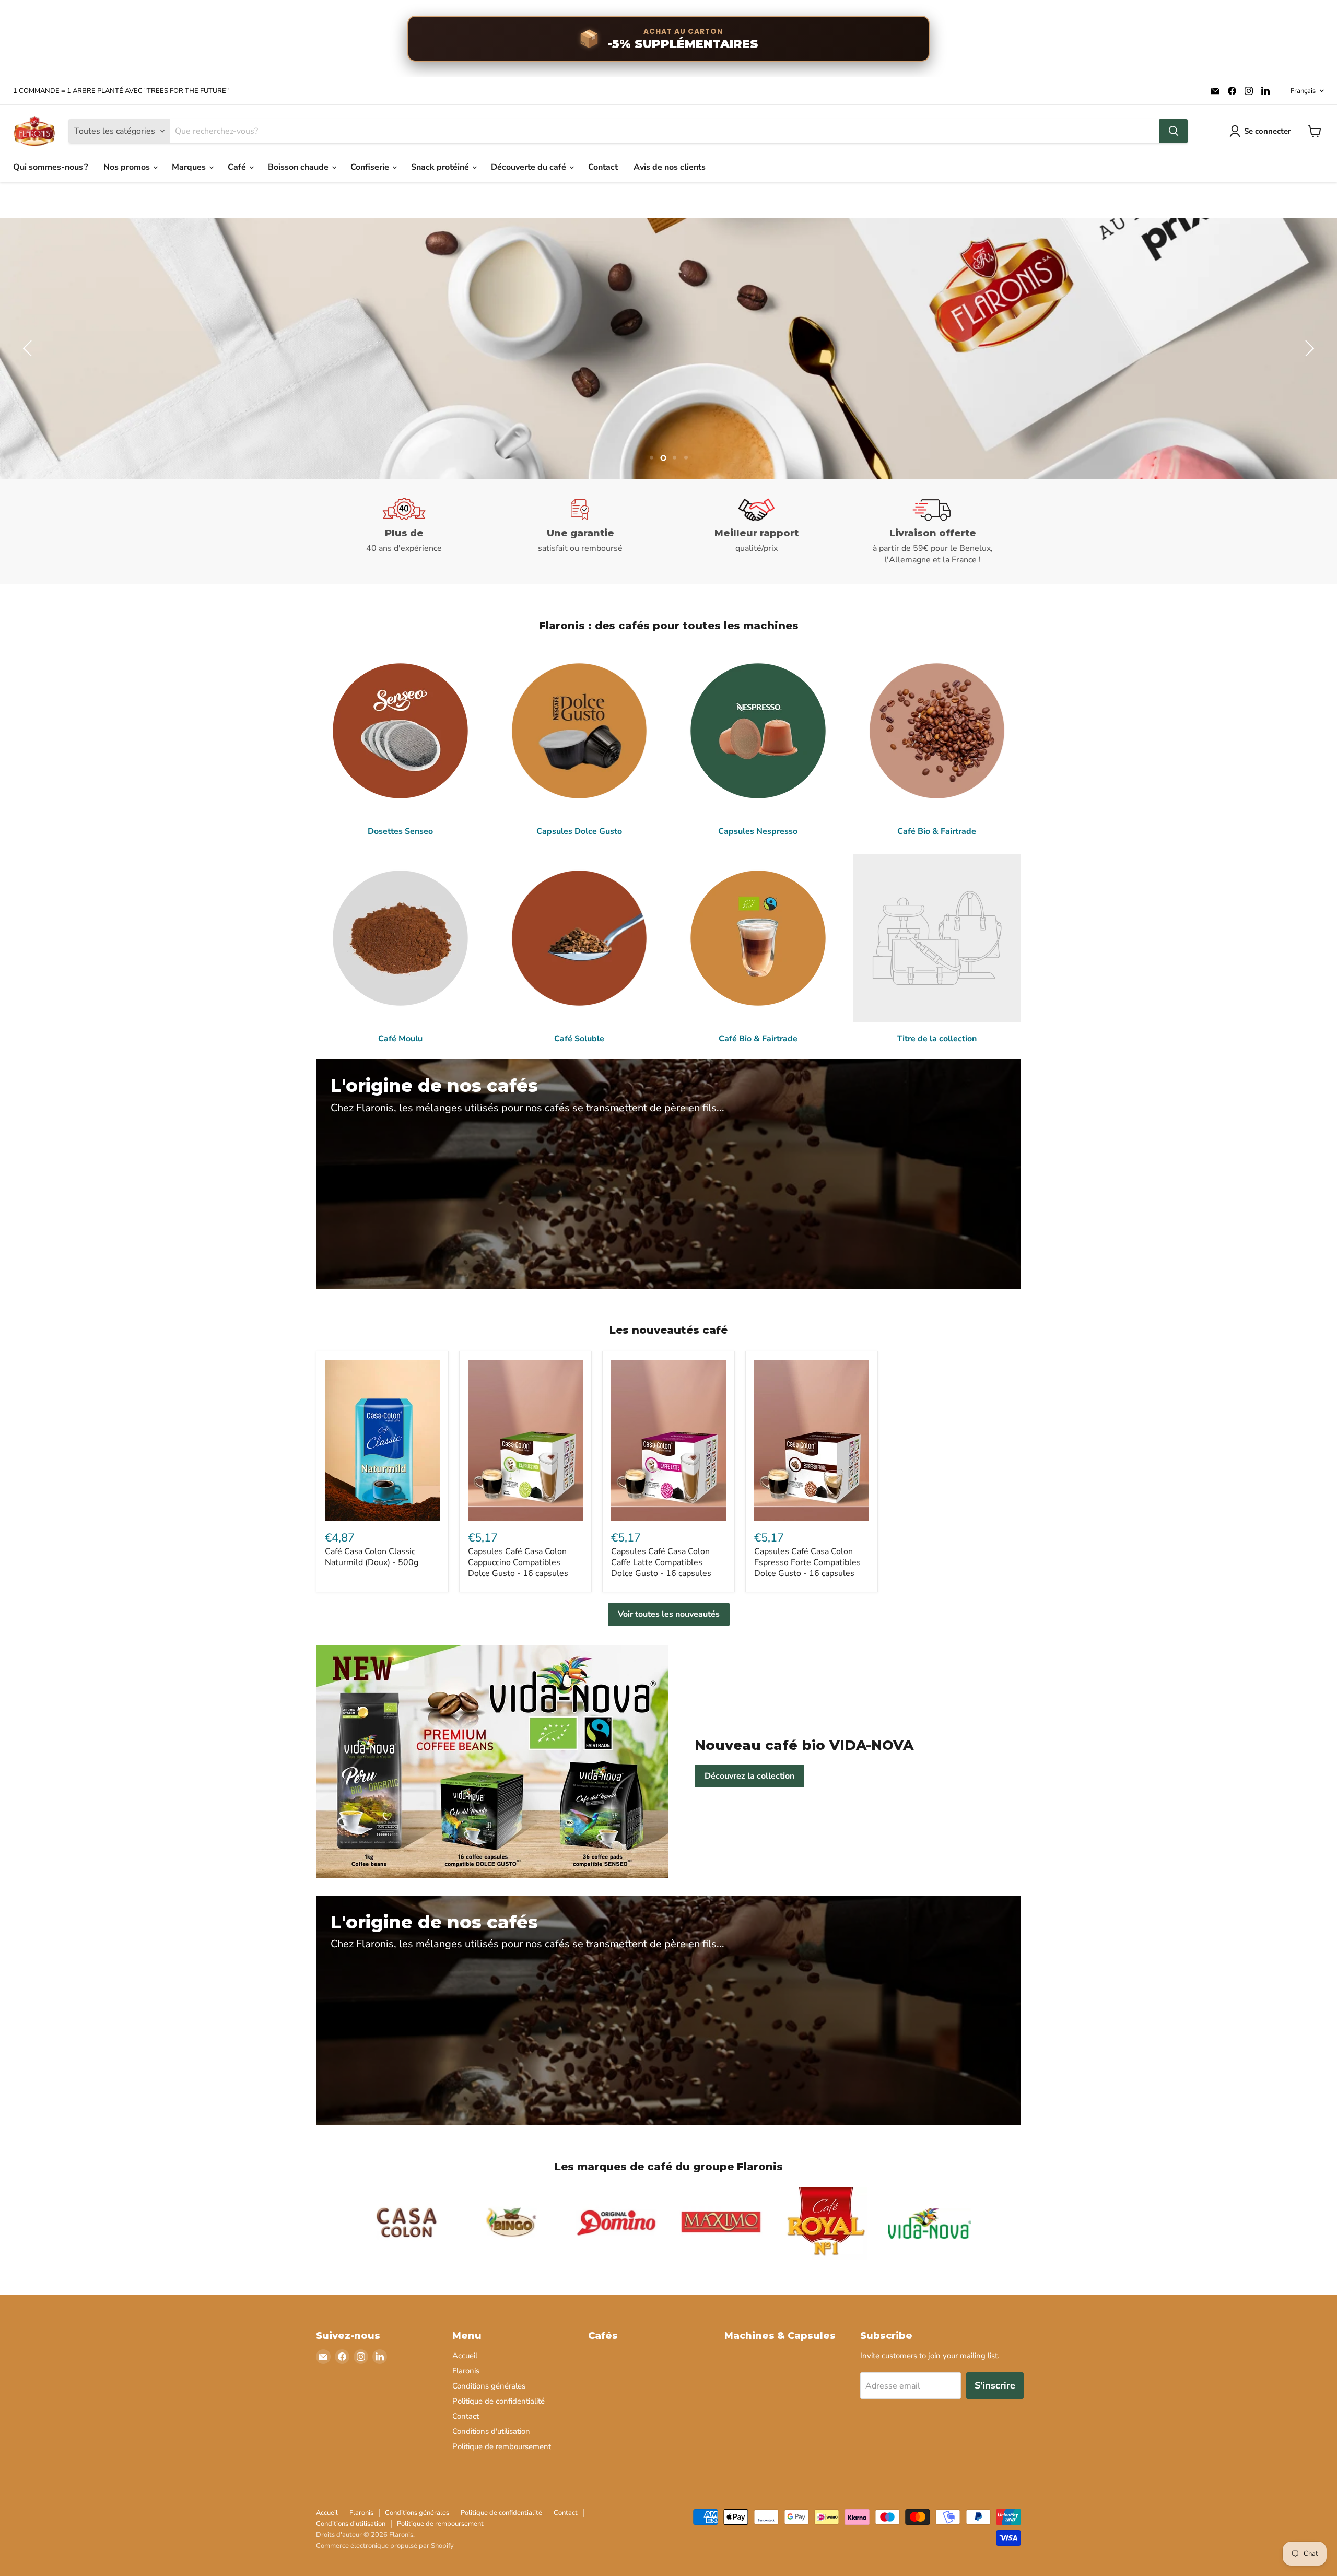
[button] (29, 348)
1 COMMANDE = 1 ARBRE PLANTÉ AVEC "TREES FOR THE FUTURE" (121, 91)
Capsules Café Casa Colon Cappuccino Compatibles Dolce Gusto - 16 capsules (518, 1562)
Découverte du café (530, 167)
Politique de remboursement (502, 2446)
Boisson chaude (299, 167)
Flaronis (466, 2371)
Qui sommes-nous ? (50, 167)
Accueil (465, 2356)
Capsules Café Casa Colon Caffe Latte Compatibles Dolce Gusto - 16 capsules (661, 1562)
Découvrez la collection (749, 1776)
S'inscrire (995, 2385)
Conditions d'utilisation (491, 2431)
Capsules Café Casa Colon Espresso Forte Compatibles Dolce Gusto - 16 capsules (807, 1562)
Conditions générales (489, 2386)
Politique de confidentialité (499, 2401)
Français (1303, 91)
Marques (190, 167)
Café (238, 167)
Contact (603, 167)
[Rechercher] (1174, 131)
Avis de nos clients (670, 167)
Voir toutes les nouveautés (669, 1614)
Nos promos (128, 167)
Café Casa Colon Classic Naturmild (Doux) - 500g (372, 1557)
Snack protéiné (441, 167)
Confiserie (371, 167)
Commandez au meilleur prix (1198, 376)
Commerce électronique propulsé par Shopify (385, 2546)
